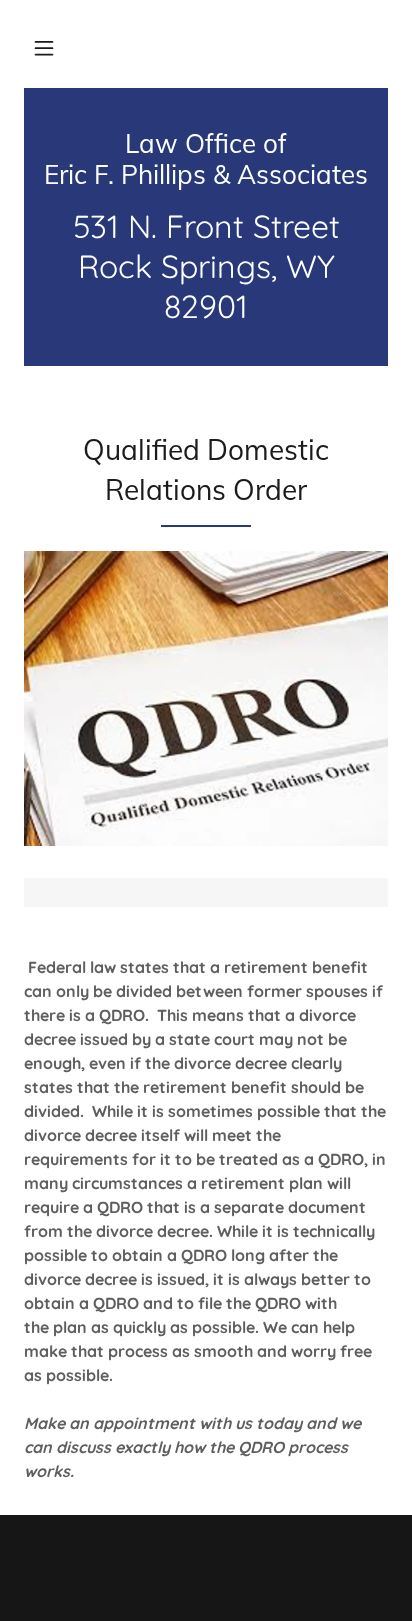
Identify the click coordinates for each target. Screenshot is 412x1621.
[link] (206, 159)
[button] (44, 48)
